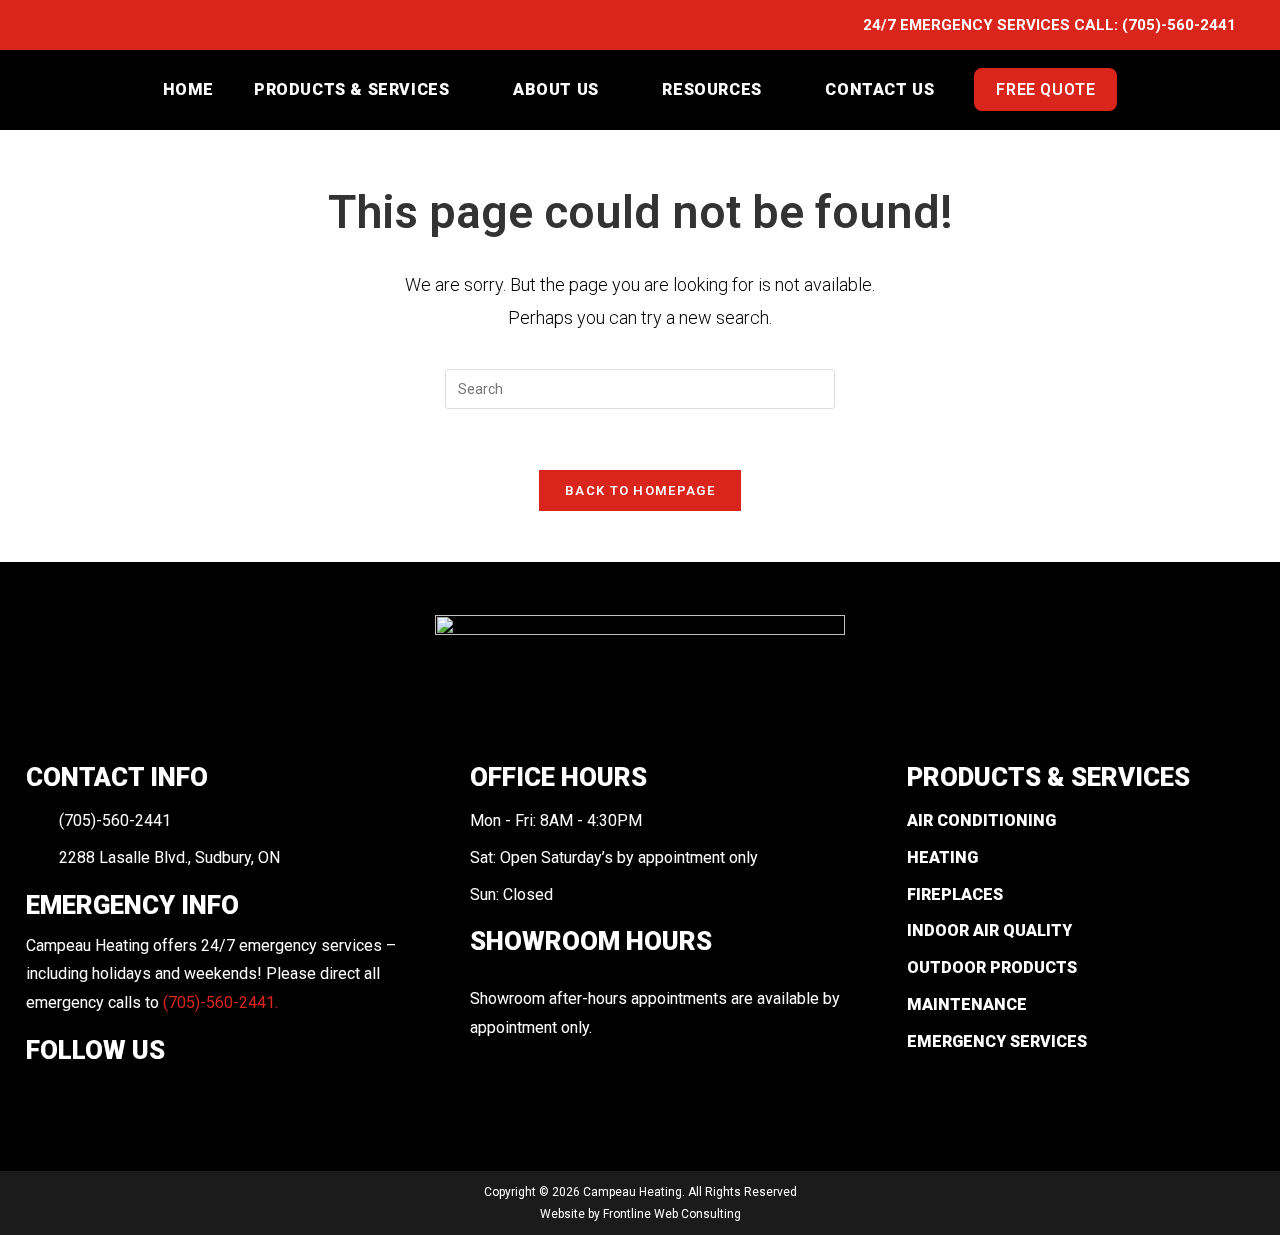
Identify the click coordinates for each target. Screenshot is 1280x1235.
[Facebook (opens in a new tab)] (55, 26)
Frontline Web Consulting (672, 1214)
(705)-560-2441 (1179, 25)
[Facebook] (40, 1096)
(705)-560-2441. (220, 1002)
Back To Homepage (640, 490)
